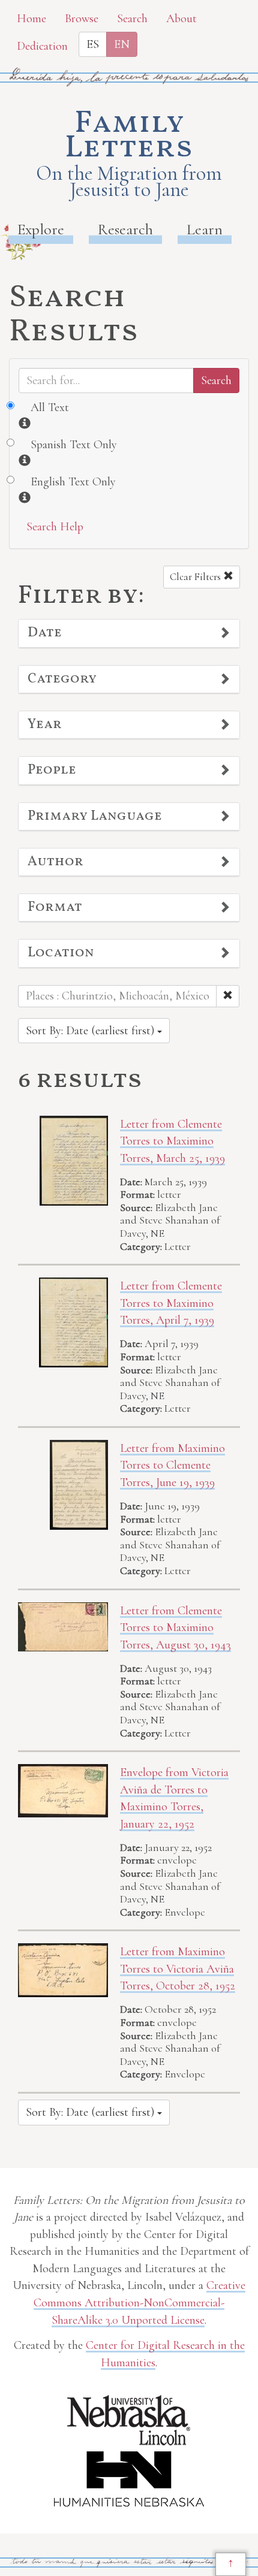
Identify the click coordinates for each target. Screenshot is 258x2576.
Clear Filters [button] (196, 577)
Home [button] (31, 19)
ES (93, 44)
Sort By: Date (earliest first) (91, 1031)
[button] (129, 633)
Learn (205, 229)
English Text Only (73, 482)
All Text (50, 407)
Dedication (42, 46)
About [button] (181, 19)
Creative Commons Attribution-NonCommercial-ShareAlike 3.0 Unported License (139, 2302)
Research (125, 229)
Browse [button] (82, 19)
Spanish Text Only (74, 445)
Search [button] (132, 19)
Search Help (55, 527)
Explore (41, 229)
